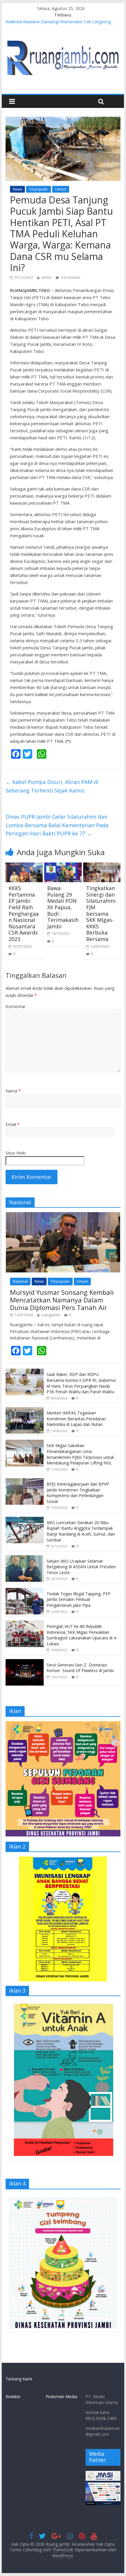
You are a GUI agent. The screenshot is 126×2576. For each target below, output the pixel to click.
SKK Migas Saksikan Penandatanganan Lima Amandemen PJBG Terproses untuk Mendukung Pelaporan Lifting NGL (80, 1454)
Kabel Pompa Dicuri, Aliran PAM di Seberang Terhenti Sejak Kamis (52, 786)
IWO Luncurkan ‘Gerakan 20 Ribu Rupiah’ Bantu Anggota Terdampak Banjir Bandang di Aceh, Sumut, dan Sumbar (81, 1531)
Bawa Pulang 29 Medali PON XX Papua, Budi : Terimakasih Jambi (63, 907)
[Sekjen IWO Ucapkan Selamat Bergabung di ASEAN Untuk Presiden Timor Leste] (25, 1558)
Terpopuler (39, 189)
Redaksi (13, 2396)
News (17, 189)
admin (46, 277)
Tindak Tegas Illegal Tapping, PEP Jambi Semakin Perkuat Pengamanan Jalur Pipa (79, 1599)
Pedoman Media (61, 2396)
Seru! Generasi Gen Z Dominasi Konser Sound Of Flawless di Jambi (80, 1668)
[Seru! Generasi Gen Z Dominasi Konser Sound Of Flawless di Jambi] (25, 1662)
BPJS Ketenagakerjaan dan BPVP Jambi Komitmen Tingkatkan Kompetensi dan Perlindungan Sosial (78, 1493)
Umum (61, 189)
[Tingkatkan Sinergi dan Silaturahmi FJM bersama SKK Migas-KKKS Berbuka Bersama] (102, 866)
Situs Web (16, 1153)
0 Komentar (70, 277)
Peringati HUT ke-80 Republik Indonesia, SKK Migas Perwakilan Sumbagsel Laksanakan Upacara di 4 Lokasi (81, 1635)
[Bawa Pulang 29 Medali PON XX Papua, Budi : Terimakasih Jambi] (63, 866)
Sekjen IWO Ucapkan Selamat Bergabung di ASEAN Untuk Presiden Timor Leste (81, 1567)
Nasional (20, 1281)
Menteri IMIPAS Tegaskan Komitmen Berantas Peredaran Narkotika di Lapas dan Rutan (76, 1419)
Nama (13, 1091)
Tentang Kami (19, 2379)
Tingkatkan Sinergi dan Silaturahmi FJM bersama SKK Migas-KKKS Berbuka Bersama (101, 914)
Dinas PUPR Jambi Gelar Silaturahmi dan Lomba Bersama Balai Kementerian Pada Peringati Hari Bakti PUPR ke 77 (57, 825)
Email (13, 1124)
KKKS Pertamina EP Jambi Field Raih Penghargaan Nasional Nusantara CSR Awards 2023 (24, 914)
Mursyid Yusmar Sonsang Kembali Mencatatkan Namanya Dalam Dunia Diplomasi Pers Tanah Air (62, 1300)
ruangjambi (51, 1315)
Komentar (16, 1006)
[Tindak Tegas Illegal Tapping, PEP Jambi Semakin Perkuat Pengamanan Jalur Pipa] (25, 1591)
